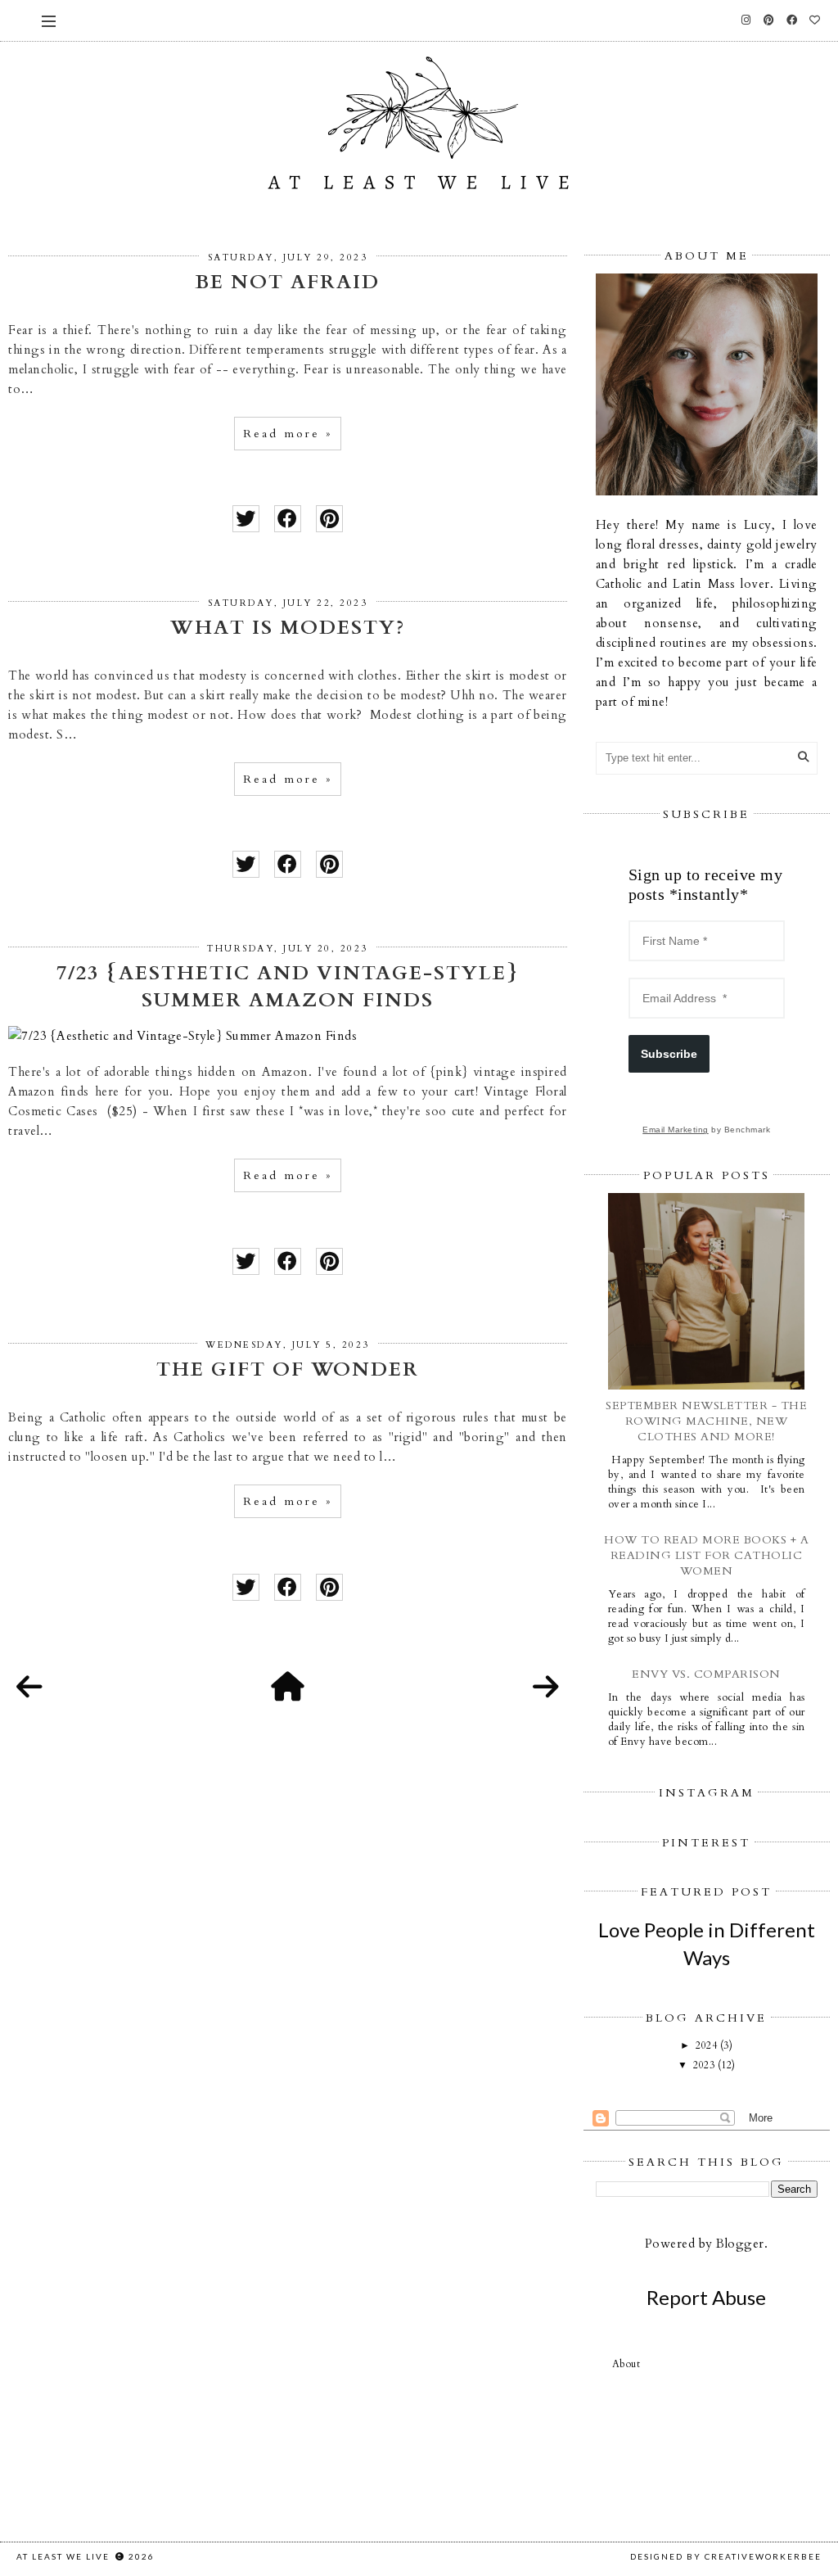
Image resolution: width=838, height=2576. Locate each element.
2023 (705, 2065)
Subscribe (669, 1054)
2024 (708, 2045)
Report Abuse (706, 2297)
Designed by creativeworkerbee (726, 2556)
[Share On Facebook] (288, 519)
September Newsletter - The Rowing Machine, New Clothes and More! (706, 1421)
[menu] (49, 20)
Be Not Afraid (287, 282)
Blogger (740, 2244)
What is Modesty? (288, 628)
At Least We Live (65, 2556)
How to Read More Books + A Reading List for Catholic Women (706, 1555)
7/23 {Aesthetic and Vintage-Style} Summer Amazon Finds (288, 987)
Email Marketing (676, 1130)
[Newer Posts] (29, 1688)
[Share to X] (246, 519)
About (626, 2364)
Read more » (288, 434)
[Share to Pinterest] (329, 519)
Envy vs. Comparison (706, 1674)
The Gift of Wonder (288, 1369)
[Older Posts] (546, 1688)
